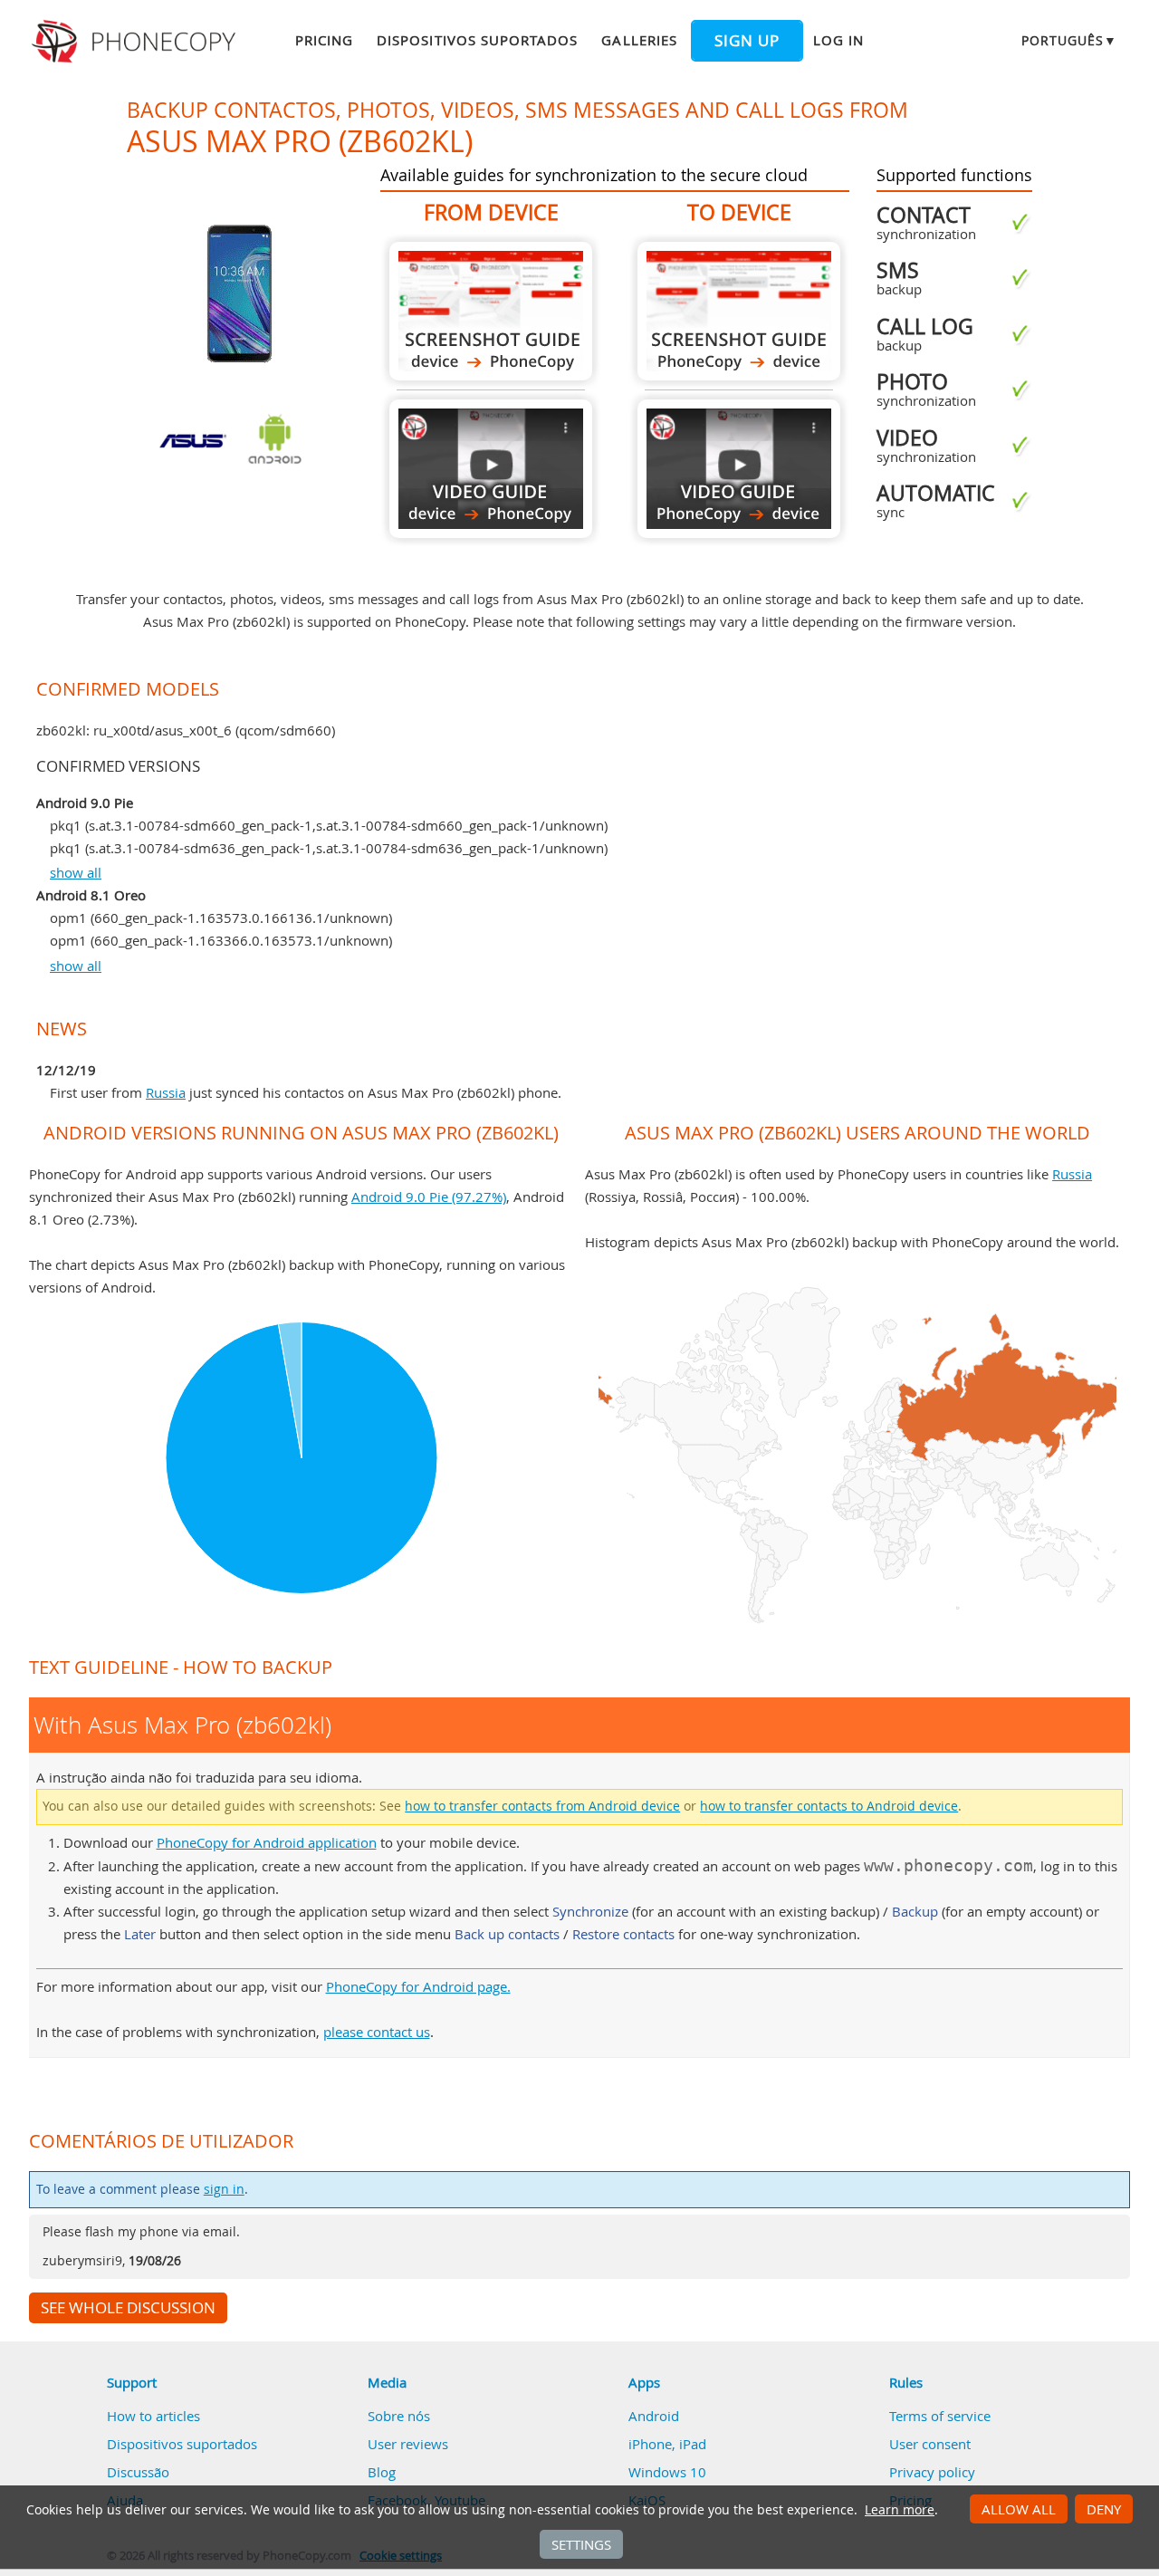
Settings (581, 2544)
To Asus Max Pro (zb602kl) (739, 311)
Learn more (900, 2510)
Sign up (747, 41)
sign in (224, 2189)
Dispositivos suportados (477, 40)
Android (654, 2416)
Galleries (639, 40)
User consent (930, 2444)
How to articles (153, 2416)
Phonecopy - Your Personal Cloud (136, 42)
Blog (382, 2472)
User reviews (408, 2444)
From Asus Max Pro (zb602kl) (491, 311)
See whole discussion (128, 2308)
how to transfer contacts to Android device (829, 1806)
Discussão (138, 2472)
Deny (1104, 2509)
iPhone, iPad (667, 2444)
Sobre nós (399, 2416)
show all (76, 872)
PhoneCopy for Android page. (418, 1986)
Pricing (324, 40)
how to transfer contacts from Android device (542, 1806)
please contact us (377, 2032)
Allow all (1019, 2509)
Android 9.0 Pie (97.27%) (429, 1197)
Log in (838, 40)
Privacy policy (932, 2472)
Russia (166, 1092)
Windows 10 (667, 2472)
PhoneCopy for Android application (267, 1842)
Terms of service (940, 2416)
